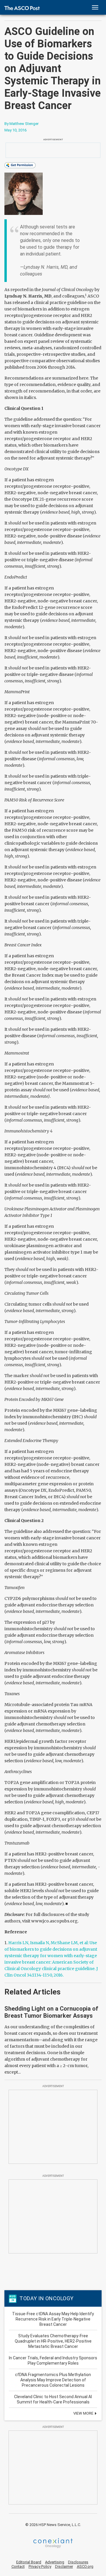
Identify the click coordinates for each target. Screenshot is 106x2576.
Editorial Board (29, 2562)
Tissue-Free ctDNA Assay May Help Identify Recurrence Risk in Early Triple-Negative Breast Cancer (53, 2319)
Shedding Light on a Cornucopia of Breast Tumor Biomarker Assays (51, 2012)
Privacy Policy (40, 2566)
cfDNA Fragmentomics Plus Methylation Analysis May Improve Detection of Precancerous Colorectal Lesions (53, 2380)
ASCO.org (85, 2566)
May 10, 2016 (15, 130)
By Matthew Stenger (21, 124)
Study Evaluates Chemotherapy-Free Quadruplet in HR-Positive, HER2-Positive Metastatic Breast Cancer (53, 2341)
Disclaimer (64, 2566)
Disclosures (78, 2562)
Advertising (55, 2562)
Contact (18, 2566)
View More (84, 2413)
